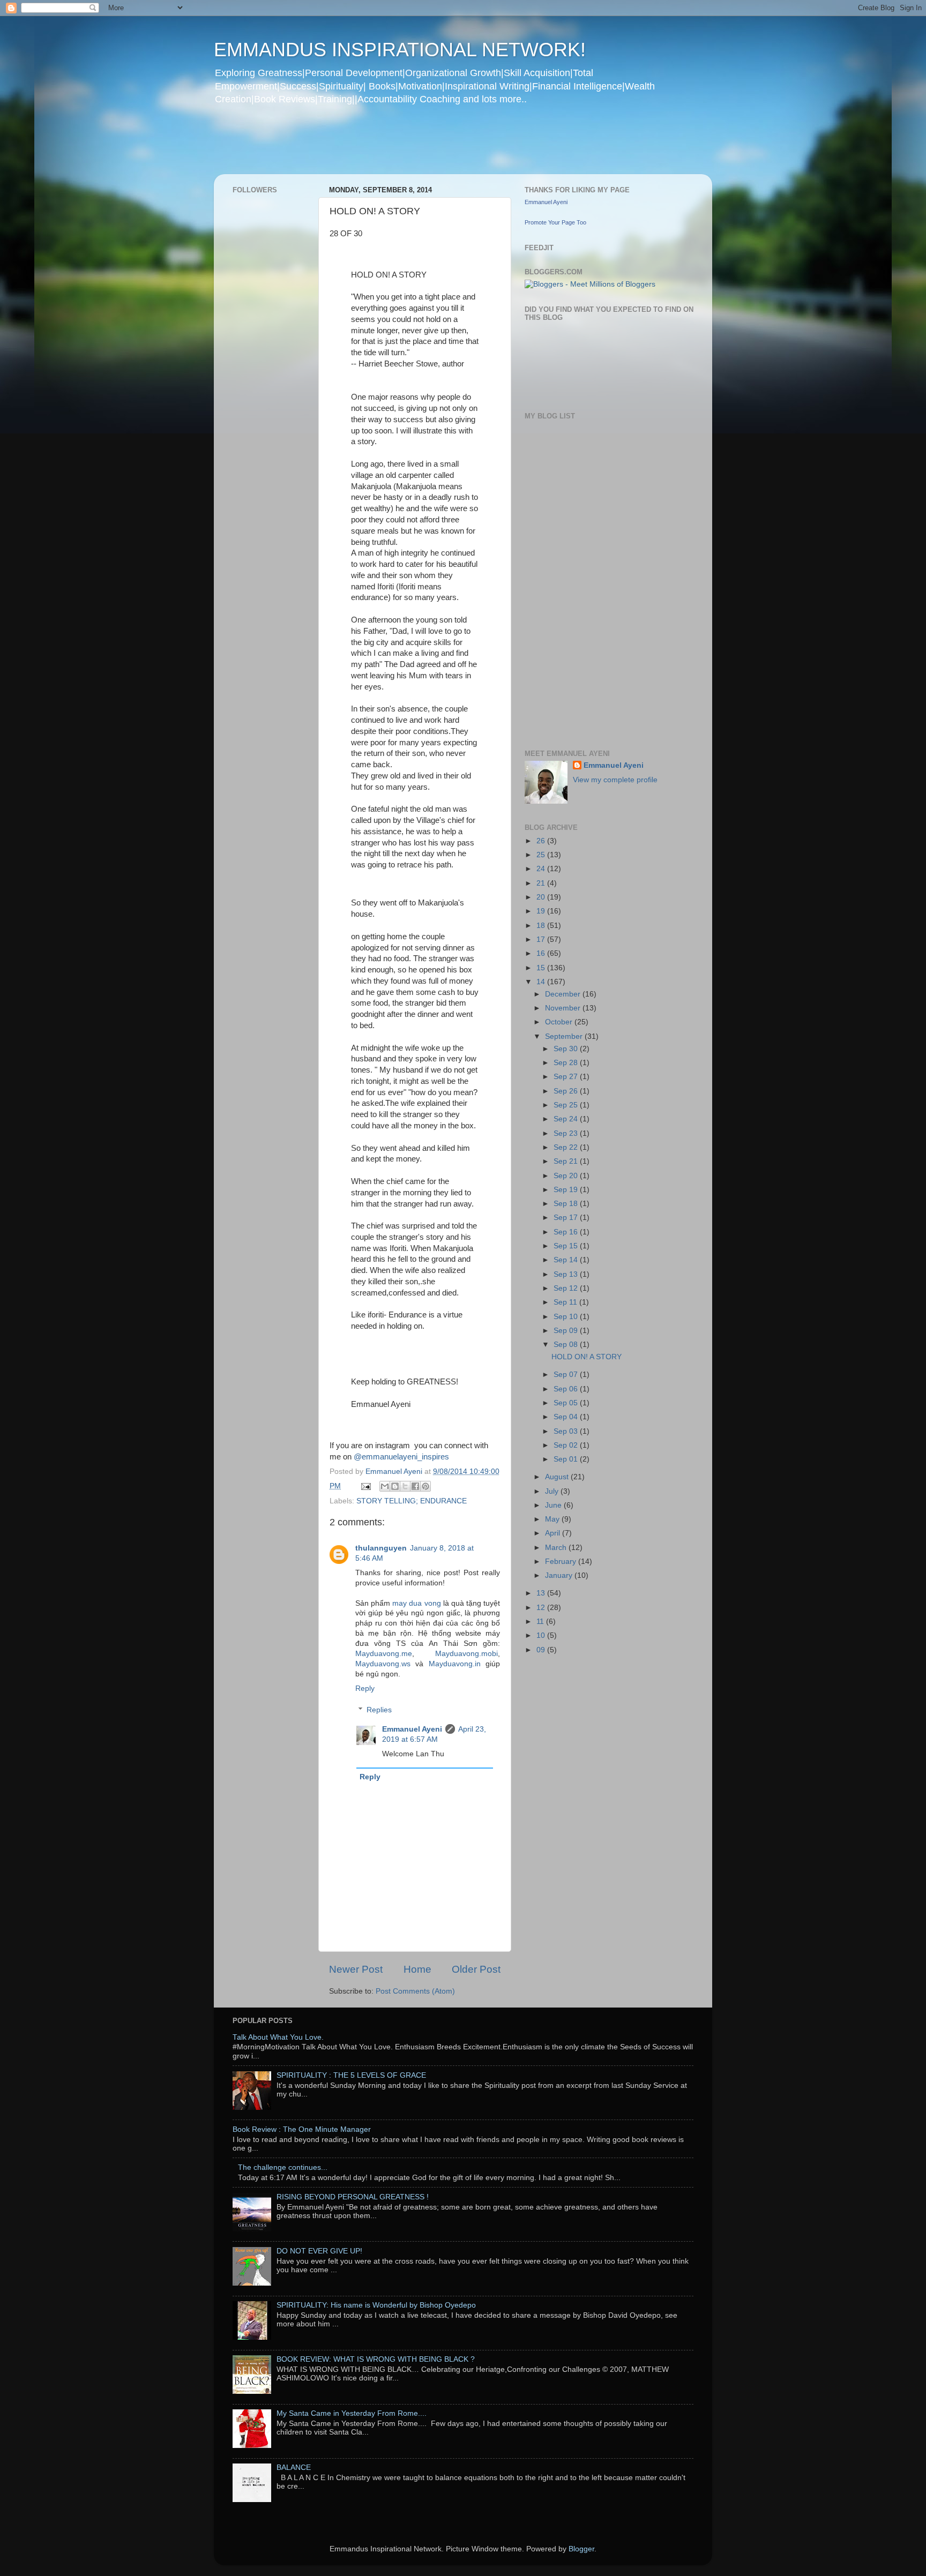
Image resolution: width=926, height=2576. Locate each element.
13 (542, 1593)
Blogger (581, 2549)
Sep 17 (567, 1218)
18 (542, 926)
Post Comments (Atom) (415, 1991)
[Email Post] (365, 1486)
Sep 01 (567, 1459)
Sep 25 (567, 1105)
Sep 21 (567, 1161)
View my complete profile (615, 780)
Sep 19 (567, 1190)
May (553, 1519)
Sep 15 (567, 1246)
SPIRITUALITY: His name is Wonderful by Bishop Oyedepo (376, 2305)
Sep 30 (567, 1049)
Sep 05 (567, 1403)
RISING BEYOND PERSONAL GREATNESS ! (353, 2197)
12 (542, 1608)
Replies (379, 1710)
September (565, 1036)
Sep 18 (567, 1204)
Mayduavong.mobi (466, 1654)
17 (542, 939)
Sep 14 (567, 1260)
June (554, 1505)
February (562, 1562)
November (564, 1008)
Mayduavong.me (384, 1654)
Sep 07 (567, 1375)
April (554, 1533)
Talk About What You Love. (278, 2037)
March (557, 1548)
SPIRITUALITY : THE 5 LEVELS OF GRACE (351, 2075)
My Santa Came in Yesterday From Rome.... (352, 2413)
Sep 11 (566, 1302)
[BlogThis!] (395, 1486)
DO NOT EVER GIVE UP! (319, 2251)
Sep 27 (567, 1077)
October (560, 1022)
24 (542, 869)
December (564, 994)
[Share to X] (405, 1486)
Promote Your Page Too (555, 222)
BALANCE (294, 2468)
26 (542, 841)
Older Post (476, 1969)
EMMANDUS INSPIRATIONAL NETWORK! (400, 50)
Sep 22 (567, 1147)
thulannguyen (381, 1548)
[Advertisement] (420, 147)
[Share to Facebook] (415, 1486)
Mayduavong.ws (383, 1664)
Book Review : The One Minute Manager (302, 2129)
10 (542, 1635)
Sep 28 (567, 1063)
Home (417, 1969)
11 (541, 1622)
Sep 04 (567, 1417)
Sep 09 (567, 1331)
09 (542, 1650)
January (560, 1575)
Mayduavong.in (455, 1664)
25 (542, 855)
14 (542, 982)
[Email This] (385, 1486)
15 (542, 968)
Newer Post (356, 1969)
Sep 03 (567, 1431)
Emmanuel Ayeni (412, 1729)
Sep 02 (567, 1445)
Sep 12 (567, 1288)
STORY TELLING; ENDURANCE (412, 1501)
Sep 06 (567, 1389)
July (553, 1491)
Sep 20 (567, 1176)
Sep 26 (567, 1091)
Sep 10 (567, 1317)
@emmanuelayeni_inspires (401, 1457)
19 (542, 911)
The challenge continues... (283, 2167)
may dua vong (416, 1603)
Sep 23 (567, 1133)
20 (542, 897)
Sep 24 (567, 1119)
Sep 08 (567, 1345)
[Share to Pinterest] (425, 1486)
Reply (365, 1688)
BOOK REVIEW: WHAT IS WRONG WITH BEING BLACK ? (376, 2359)
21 (542, 883)
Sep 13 (567, 1274)
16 (542, 953)
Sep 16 (567, 1232)
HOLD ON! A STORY (587, 1357)
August (558, 1477)
